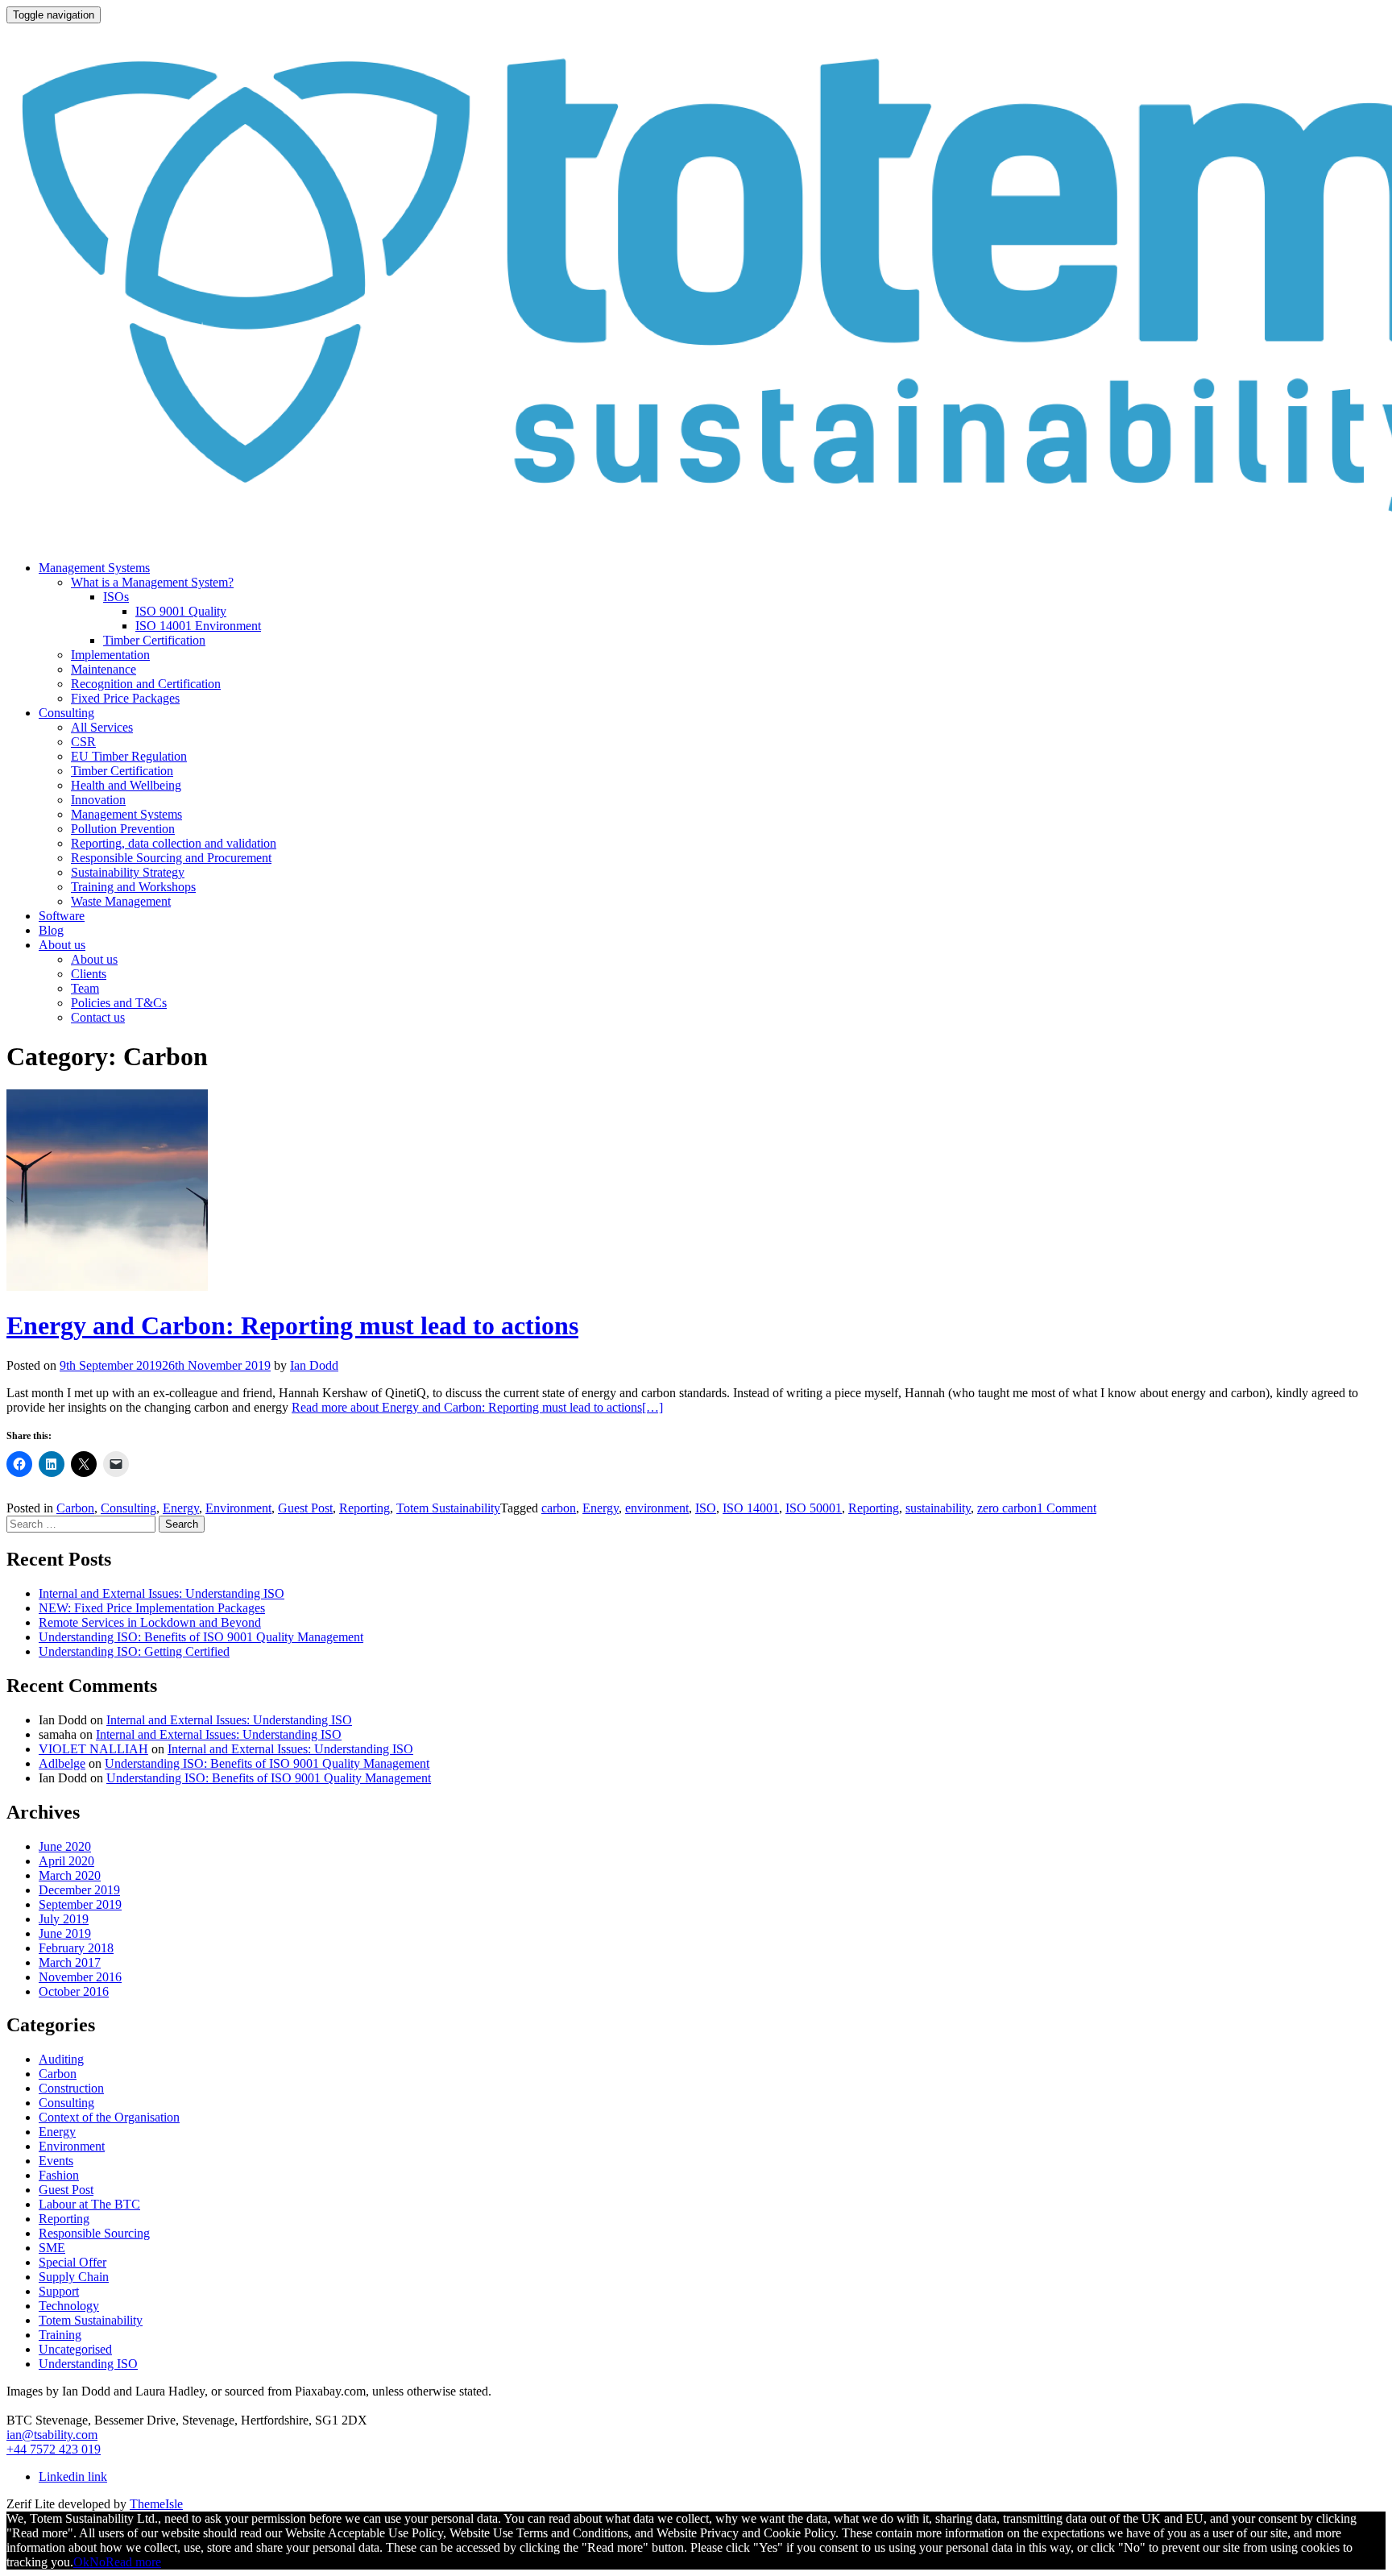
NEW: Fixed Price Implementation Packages (152, 1608)
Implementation (110, 655)
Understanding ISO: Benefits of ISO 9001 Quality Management (201, 1637)
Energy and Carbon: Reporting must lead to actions (292, 1325)
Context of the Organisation (109, 2117)
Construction (71, 2088)
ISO (706, 1508)
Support (59, 2291)
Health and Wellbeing (126, 785)
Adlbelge (62, 1763)
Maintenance (104, 669)
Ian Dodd (314, 1365)
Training (60, 2335)
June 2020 (65, 1846)
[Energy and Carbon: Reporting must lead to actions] (107, 1286)
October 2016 (74, 1991)
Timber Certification (154, 640)
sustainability (938, 1508)
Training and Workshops (133, 887)
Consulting (66, 713)
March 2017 (70, 1962)
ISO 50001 (814, 1508)
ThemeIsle (156, 2504)
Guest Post (305, 1508)
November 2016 (80, 1977)
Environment (238, 1508)
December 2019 (79, 1890)
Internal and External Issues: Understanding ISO (162, 1593)
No (97, 2562)
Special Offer (72, 2262)
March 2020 (70, 1875)
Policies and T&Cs (119, 1003)
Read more (133, 2562)
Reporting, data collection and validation (174, 843)
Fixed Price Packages (125, 698)
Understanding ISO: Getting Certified (134, 1651)
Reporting (365, 1508)
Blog (51, 930)
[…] (477, 1407)
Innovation (98, 800)
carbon (559, 1508)
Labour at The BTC (89, 2204)
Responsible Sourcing (94, 2233)
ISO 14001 (751, 1508)
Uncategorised (75, 2349)
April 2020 (66, 1861)
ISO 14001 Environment (198, 626)
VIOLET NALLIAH (93, 1749)
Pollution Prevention (123, 829)
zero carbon (1007, 1508)
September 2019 (80, 1904)
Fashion (59, 2175)
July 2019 (64, 1919)
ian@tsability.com (52, 2435)
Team (85, 988)
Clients (89, 974)
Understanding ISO (88, 2364)
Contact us (98, 1017)
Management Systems (94, 568)
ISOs (116, 597)
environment (657, 1508)
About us (62, 945)
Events (56, 2161)
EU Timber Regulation (129, 756)
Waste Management (121, 901)
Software (62, 916)
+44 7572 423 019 (54, 2449)
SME (52, 2248)
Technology (69, 2306)
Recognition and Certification (146, 684)
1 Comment (1067, 1508)
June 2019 (65, 1933)
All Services (102, 727)
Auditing (61, 2059)
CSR (83, 742)
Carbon (75, 1508)
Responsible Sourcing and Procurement (171, 858)
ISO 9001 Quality (181, 611)
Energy (181, 1508)
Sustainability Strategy (128, 872)
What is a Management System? (152, 582)
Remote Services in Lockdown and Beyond (150, 1622)
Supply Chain (74, 2277)
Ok (81, 2562)
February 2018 (76, 1948)
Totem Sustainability (448, 1508)
